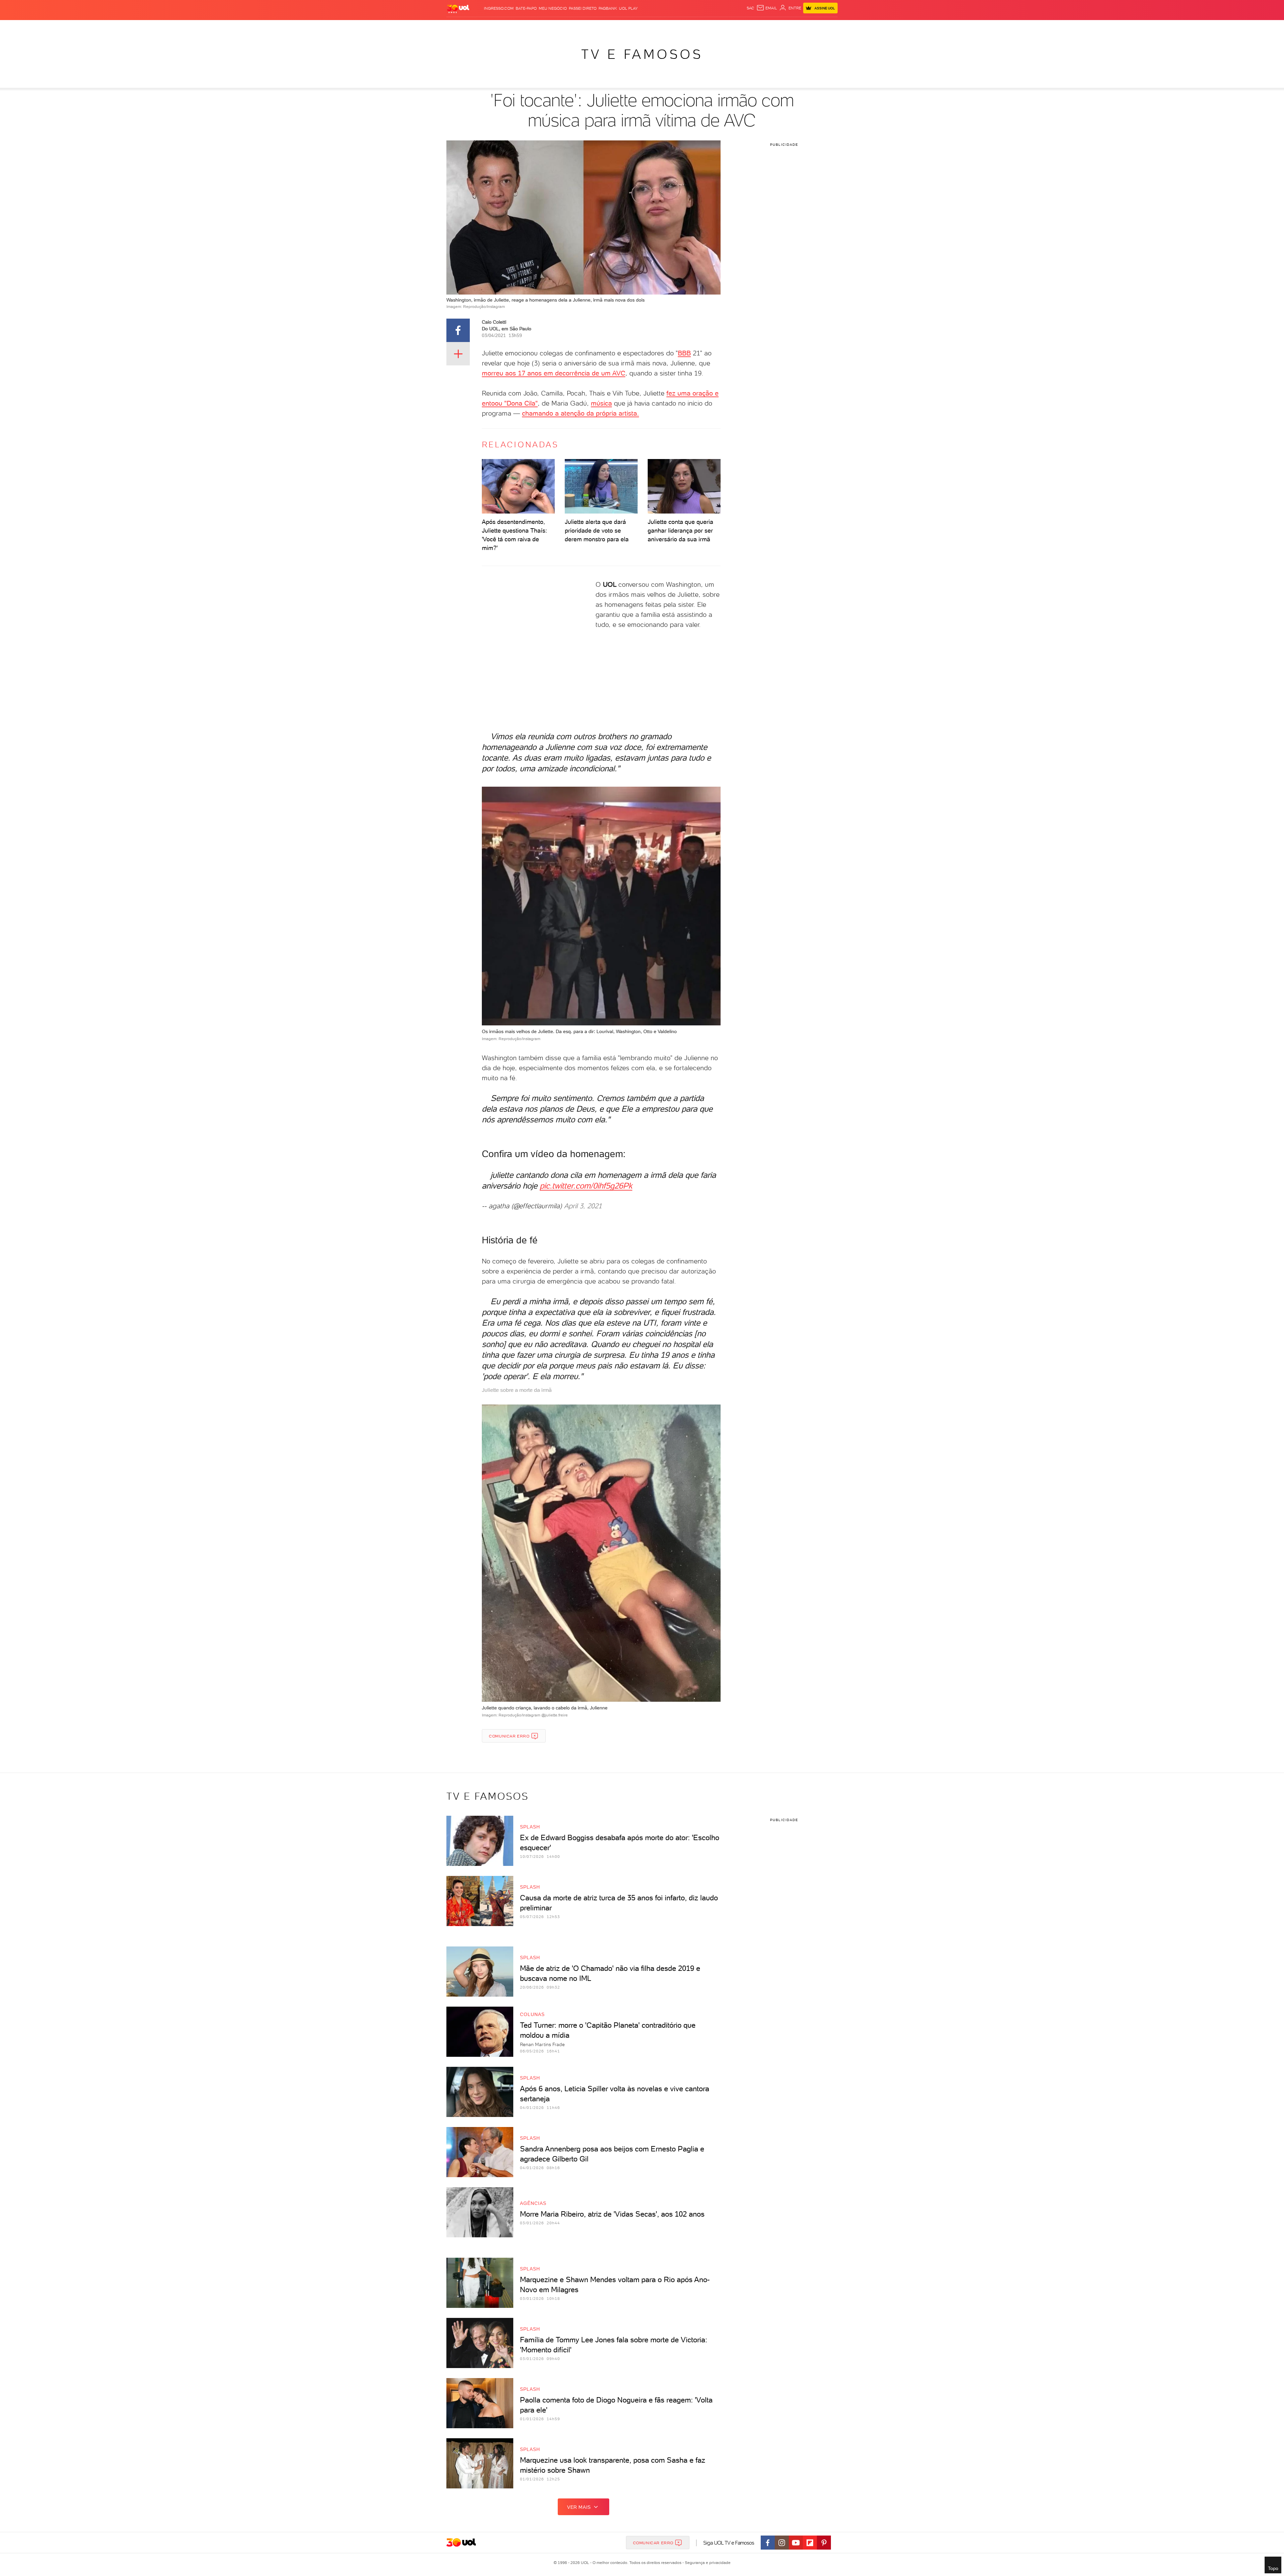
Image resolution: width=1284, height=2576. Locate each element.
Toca (797, 27)
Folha (608, 27)
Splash (647, 27)
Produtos (459, 27)
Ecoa (718, 27)
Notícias (522, 27)
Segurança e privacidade (707, 2563)
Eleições (499, 27)
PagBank (608, 8)
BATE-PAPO (526, 8)
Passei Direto (583, 8)
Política (544, 27)
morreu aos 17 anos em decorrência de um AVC (554, 373)
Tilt (707, 27)
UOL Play (628, 8)
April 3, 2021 (583, 1206)
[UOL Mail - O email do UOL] (767, 8)
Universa (668, 27)
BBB (684, 353)
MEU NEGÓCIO (553, 8)
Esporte (627, 27)
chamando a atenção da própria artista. (580, 413)
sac (751, 8)
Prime (784, 27)
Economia (587, 27)
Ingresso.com (499, 8)
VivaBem (691, 27)
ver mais (579, 2507)
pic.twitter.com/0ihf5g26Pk (586, 1186)
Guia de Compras (826, 27)
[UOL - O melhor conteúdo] (458, 9)
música (601, 403)
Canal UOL (737, 27)
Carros (565, 27)
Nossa (759, 27)
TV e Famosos (642, 54)
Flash (480, 27)
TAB (772, 27)
